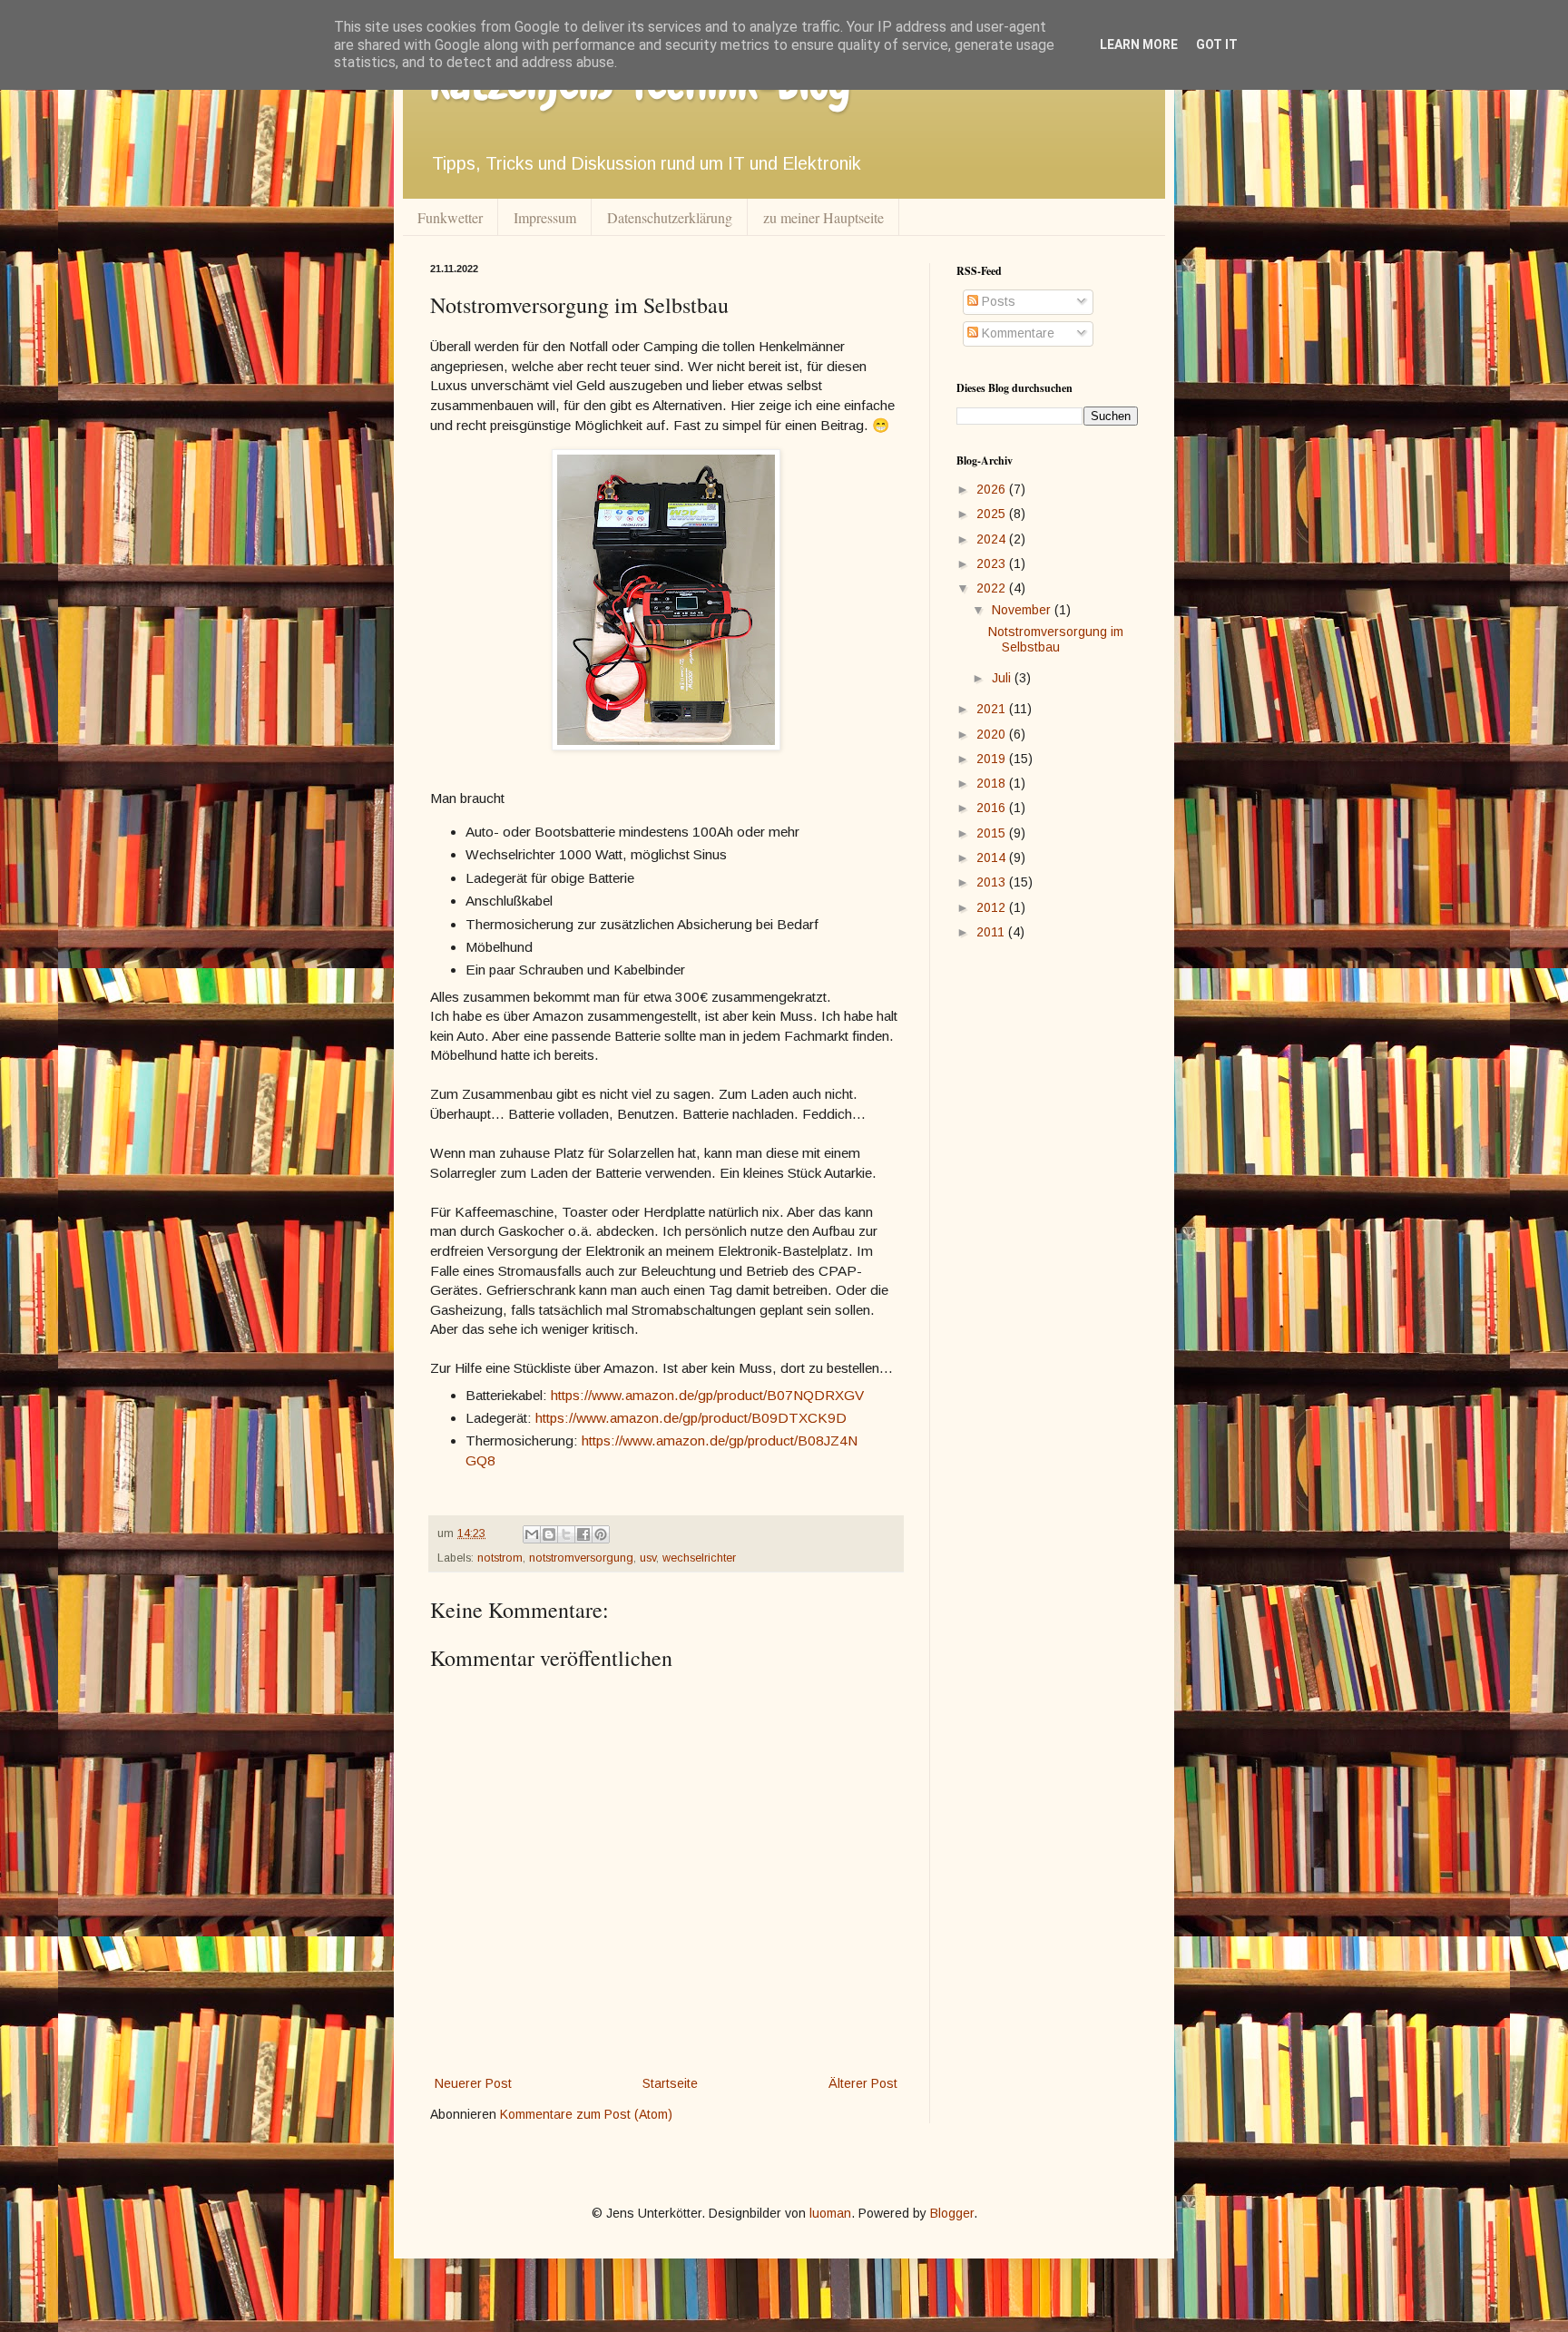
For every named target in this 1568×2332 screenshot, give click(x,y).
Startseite (670, 2083)
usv (648, 1558)
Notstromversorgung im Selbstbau (1056, 639)
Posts (997, 301)
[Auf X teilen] (566, 1534)
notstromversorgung (581, 1558)
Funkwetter (450, 217)
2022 (993, 588)
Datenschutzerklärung (670, 217)
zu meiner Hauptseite (823, 217)
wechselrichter (699, 1558)
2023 (993, 563)
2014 (993, 857)
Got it (1217, 44)
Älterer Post (863, 2083)
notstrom (500, 1558)
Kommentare (1016, 333)
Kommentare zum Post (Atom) (586, 2114)
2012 (993, 907)
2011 (992, 932)
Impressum (545, 217)
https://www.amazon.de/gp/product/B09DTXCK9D (691, 1418)
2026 (993, 489)
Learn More (1139, 44)
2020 (993, 734)
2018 (993, 783)
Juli (1003, 678)
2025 (993, 514)
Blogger (952, 2213)
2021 (993, 709)
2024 (993, 539)
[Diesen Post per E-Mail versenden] (532, 1534)
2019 (993, 759)
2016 (993, 808)
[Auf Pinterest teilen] (601, 1534)
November (1023, 610)
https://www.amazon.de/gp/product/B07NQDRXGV (707, 1395)
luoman (830, 2213)
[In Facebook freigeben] (583, 1534)
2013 (993, 882)
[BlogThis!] (549, 1534)
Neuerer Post (473, 2083)
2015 (993, 833)
